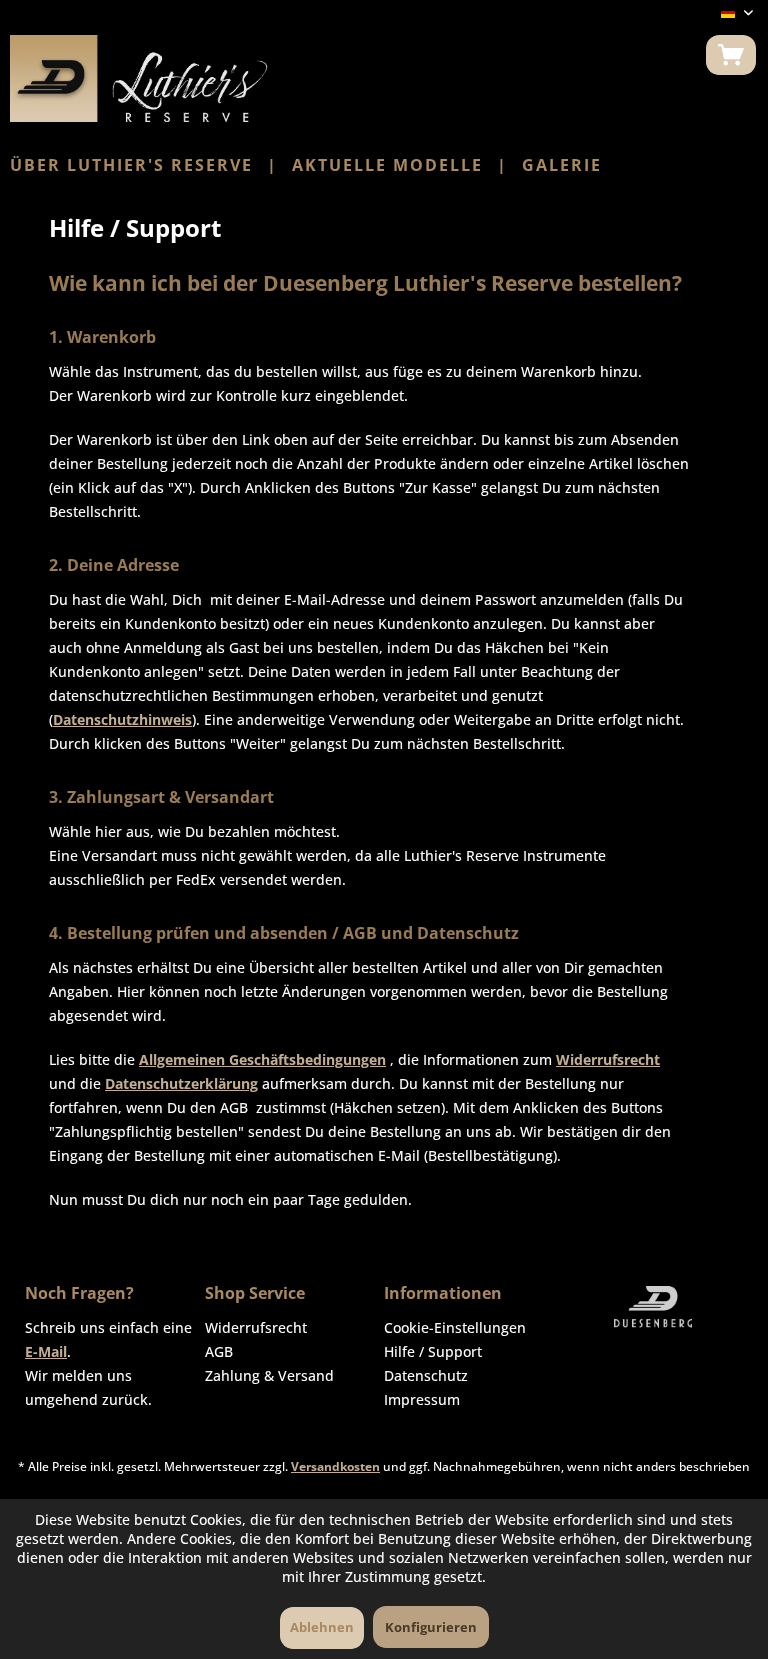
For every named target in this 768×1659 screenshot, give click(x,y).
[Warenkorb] (731, 55)
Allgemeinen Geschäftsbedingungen (262, 1059)
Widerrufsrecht (608, 1059)
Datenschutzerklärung (181, 1083)
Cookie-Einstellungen (455, 1327)
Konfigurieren (431, 1627)
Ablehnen (322, 1627)
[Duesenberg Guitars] (654, 1307)
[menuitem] (731, 55)
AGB (219, 1351)
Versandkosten (335, 1466)
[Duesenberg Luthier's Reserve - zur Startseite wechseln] (139, 78)
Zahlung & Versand (269, 1375)
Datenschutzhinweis (122, 719)
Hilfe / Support (433, 1351)
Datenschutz (426, 1375)
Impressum (422, 1399)
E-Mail (46, 1351)
